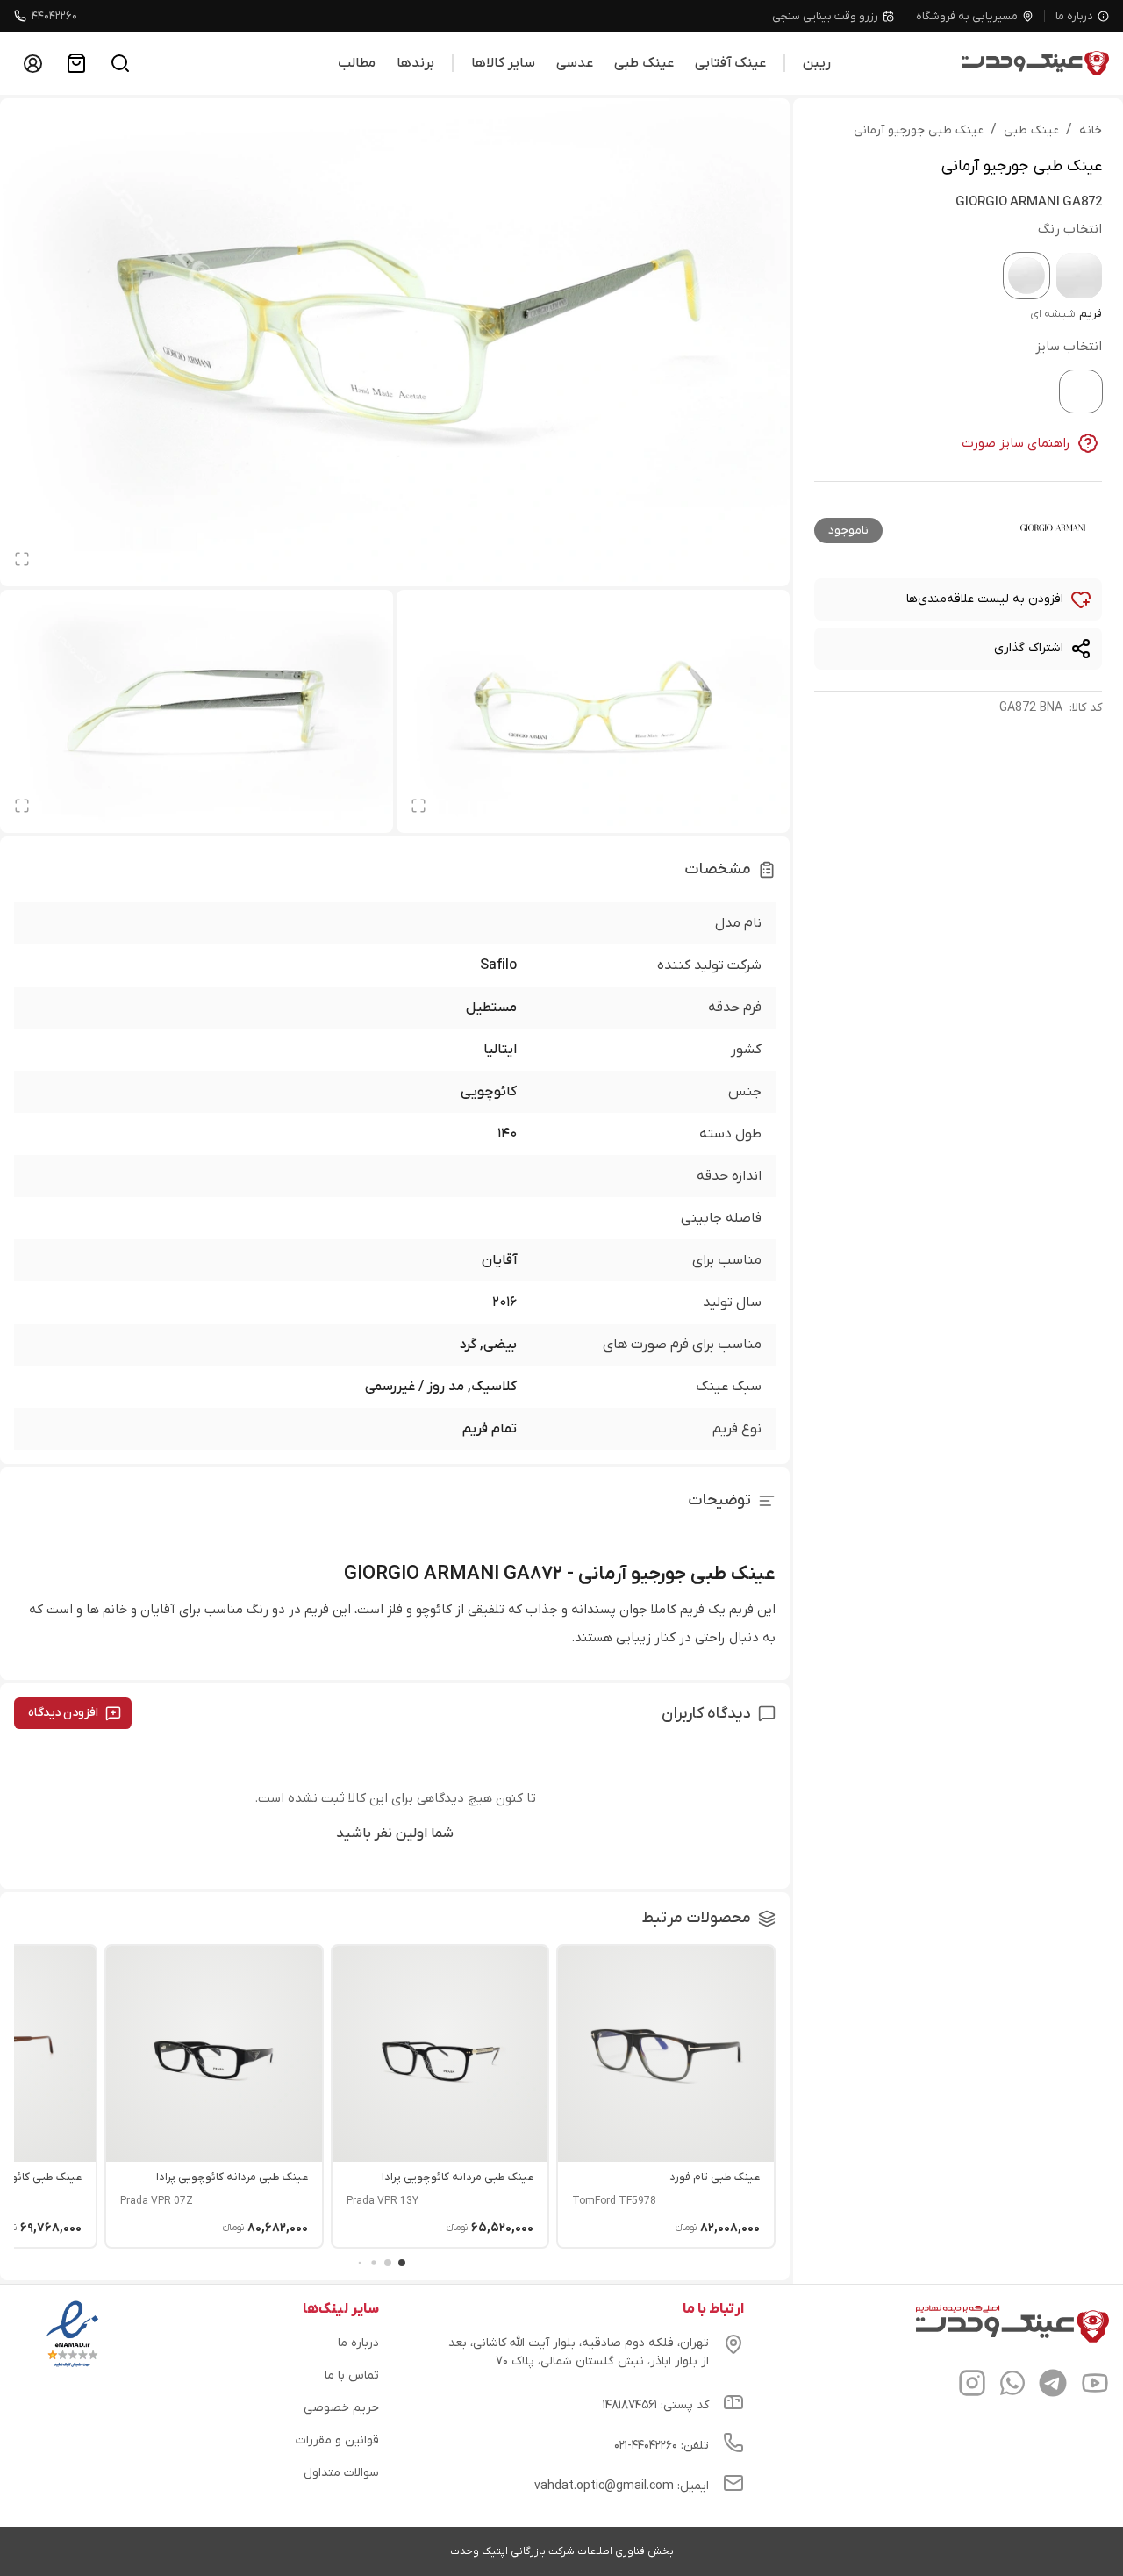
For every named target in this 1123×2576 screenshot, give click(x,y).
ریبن (817, 63)
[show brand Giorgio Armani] (1053, 527)
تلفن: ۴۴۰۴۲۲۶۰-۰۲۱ (662, 2446)
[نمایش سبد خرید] (76, 63)
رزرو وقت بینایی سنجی (825, 16)
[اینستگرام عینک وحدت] (972, 2386)
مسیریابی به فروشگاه (967, 16)
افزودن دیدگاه (63, 1713)
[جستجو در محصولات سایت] (120, 63)
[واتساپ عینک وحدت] (1012, 2386)
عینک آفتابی (730, 63)
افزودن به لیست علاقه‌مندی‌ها (985, 599)
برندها (415, 63)
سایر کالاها (503, 63)
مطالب (357, 63)
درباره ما (1074, 16)
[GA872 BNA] (1026, 276)
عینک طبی (644, 63)
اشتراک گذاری (1029, 648)
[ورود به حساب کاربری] (32, 63)
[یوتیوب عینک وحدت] (1095, 2386)
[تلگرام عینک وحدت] (1053, 2386)
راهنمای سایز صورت (1016, 443)
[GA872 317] (1079, 276)
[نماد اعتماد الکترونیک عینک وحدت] (72, 2367)
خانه (1091, 130)
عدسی (575, 63)
